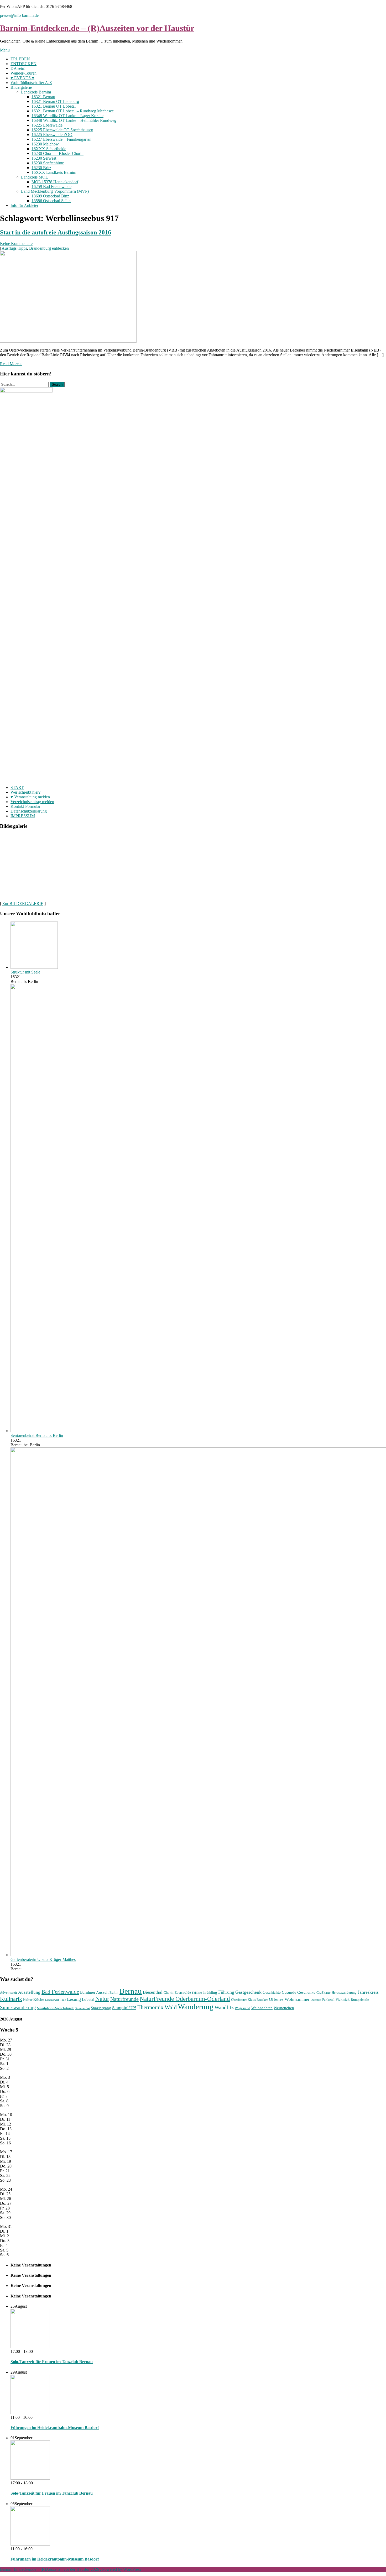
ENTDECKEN (24, 64)
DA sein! (18, 68)
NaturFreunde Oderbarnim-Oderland (185, 1999)
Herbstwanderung (344, 1993)
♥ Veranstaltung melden (30, 797)
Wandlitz (224, 2007)
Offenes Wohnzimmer (289, 1999)
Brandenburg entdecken (49, 248)
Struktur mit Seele (25, 972)
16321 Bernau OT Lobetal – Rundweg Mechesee (73, 111)
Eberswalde (183, 1993)
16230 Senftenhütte (48, 163)
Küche (39, 1999)
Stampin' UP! (124, 2008)
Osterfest (316, 2000)
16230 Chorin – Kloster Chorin (58, 153)
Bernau (131, 1991)
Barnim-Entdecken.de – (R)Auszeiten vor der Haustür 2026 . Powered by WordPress (71, 2569)
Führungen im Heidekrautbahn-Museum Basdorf (55, 2428)
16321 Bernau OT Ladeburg (55, 101)
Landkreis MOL (35, 177)
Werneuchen (284, 2008)
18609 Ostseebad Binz (50, 196)
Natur (102, 1999)
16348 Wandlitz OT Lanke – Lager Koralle (67, 116)
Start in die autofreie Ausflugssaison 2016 (56, 232)
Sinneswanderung (18, 2007)
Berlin (114, 1993)
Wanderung (196, 2007)
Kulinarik (11, 1999)
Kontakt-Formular (25, 806)
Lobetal (88, 1999)
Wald (171, 2007)
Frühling (210, 1992)
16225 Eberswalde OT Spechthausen (62, 130)
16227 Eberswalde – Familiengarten (61, 139)
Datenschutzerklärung (29, 811)
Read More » (11, 364)
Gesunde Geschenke (299, 1992)
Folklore (197, 1993)
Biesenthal (153, 1992)
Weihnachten (262, 2008)
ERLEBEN (20, 59)
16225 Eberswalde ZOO (52, 135)
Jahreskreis (368, 1992)
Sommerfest (83, 2008)
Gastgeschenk (248, 1992)
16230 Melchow (45, 144)
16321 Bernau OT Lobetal (54, 106)
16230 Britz (41, 168)
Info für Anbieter (24, 205)
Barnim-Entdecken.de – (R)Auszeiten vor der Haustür (97, 28)
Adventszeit (9, 1993)
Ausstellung (29, 1992)
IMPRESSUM (23, 816)
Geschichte (272, 1992)
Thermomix (150, 2007)
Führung (226, 1992)
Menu (5, 50)
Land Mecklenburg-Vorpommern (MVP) (55, 191)
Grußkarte (324, 1993)
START (17, 787)
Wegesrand (242, 2008)
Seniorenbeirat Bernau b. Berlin (37, 1435)
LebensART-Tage (56, 2000)
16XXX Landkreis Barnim (54, 172)
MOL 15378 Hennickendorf (55, 182)
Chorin (169, 1993)
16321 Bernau (43, 97)
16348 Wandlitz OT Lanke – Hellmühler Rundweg (74, 120)
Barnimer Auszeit (94, 1992)
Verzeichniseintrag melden (32, 802)
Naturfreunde (124, 1999)
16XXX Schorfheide (49, 149)
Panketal (328, 2000)
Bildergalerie (21, 87)
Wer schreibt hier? (25, 792)
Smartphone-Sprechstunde (56, 2008)
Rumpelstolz (360, 2000)
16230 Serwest (44, 158)
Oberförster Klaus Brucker (249, 2000)
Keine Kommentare (16, 244)
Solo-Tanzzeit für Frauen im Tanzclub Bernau (52, 2362)
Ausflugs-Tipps (14, 248)
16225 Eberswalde (47, 125)
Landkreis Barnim (36, 92)
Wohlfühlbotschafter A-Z (31, 83)
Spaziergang (101, 2008)
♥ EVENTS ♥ (22, 78)
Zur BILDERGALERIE (23, 904)
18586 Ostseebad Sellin (51, 201)
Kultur (28, 2000)
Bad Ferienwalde (60, 1992)
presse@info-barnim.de (19, 15)
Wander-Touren (24, 73)
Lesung (74, 1999)
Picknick (343, 1999)
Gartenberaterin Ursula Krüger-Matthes (43, 1959)
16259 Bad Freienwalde (51, 187)
